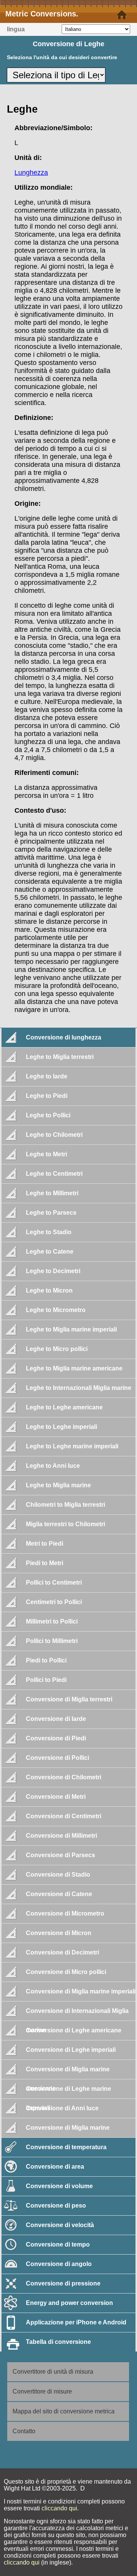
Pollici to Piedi (46, 1680)
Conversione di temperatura (66, 2147)
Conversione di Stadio (58, 1875)
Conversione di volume (59, 2186)
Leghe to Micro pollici (57, 1349)
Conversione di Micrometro (65, 1913)
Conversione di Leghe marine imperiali (68, 2092)
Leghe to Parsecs (51, 1213)
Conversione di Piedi (56, 1738)
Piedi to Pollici (46, 1660)
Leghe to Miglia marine (58, 1485)
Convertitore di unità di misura (53, 2372)
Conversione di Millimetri (61, 1836)
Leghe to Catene (50, 1252)
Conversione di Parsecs (61, 1855)
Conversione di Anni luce (62, 2108)
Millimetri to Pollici (52, 1621)
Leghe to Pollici (48, 1115)
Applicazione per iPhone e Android (76, 2322)
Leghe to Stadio (49, 1232)
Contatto (24, 2431)
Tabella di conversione (58, 2342)
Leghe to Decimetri (53, 1271)
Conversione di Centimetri (64, 1816)
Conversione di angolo (59, 2264)
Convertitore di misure (42, 2391)
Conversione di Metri (56, 1797)
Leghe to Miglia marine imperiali (71, 1329)
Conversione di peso (56, 2206)
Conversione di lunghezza (64, 1037)
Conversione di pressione (63, 2283)
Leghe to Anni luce (53, 1466)
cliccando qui (59, 2508)
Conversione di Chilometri (64, 1777)
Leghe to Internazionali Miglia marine (79, 1388)
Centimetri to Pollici (54, 1602)
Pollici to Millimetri (52, 1641)
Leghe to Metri (46, 1154)
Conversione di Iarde (56, 1719)
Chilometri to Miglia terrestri (65, 1505)
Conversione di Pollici (57, 1758)
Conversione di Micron (59, 1933)
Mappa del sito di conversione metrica (64, 2411)
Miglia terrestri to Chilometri (65, 1524)
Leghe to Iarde (47, 1076)
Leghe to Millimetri (52, 1193)
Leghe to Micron (49, 1290)
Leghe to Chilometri (54, 1135)
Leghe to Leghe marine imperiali (72, 1446)
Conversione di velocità (60, 2225)
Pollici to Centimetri (54, 1583)
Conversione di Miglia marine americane (68, 2072)
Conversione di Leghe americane (74, 2030)
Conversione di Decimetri (62, 1952)
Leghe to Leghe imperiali (61, 1427)
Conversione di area (55, 2167)
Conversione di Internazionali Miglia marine (77, 2014)
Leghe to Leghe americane (64, 1407)
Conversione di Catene (59, 1894)
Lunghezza (31, 173)
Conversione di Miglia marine (68, 2128)
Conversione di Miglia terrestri (69, 1699)
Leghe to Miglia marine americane (74, 1368)
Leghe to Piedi (47, 1096)
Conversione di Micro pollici (66, 1972)
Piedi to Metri (45, 1563)
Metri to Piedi (45, 1544)
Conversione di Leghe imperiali (71, 2050)
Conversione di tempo (58, 2244)
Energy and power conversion (69, 2303)
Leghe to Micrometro (56, 1310)
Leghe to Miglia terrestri (60, 1057)
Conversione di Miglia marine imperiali (81, 1991)
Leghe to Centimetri (54, 1174)
